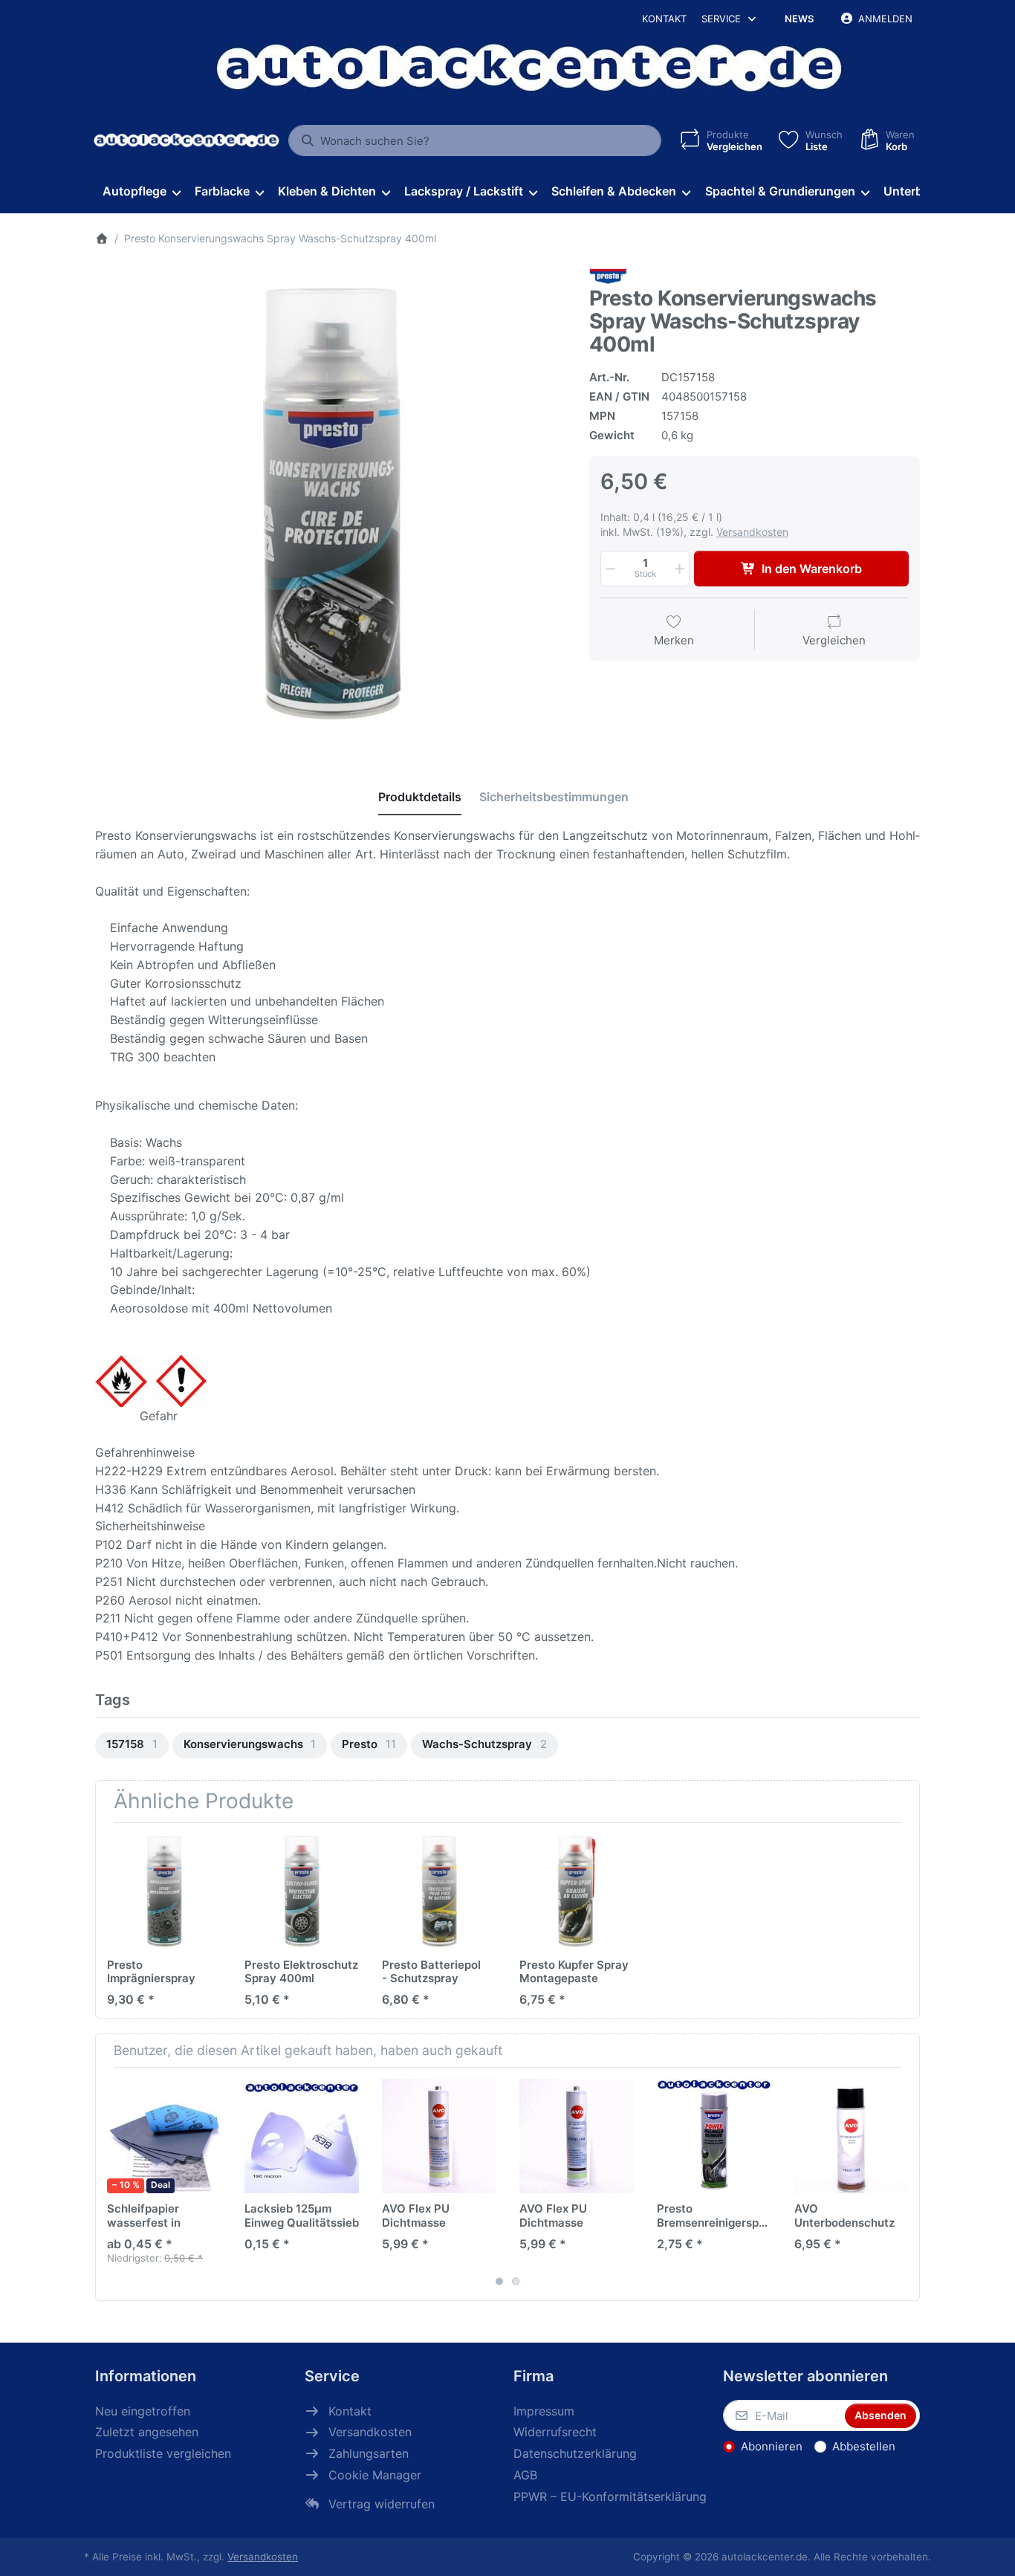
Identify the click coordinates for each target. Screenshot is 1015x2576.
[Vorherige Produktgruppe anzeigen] (112, 2184)
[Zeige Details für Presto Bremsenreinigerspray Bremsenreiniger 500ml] (714, 2136)
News (799, 19)
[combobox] (475, 140)
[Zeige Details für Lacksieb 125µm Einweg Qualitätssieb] (302, 2136)
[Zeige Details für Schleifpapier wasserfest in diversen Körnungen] (164, 2136)
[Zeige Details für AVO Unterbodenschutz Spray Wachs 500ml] (852, 2136)
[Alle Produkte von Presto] (608, 276)
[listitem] (331, 504)
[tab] (420, 797)
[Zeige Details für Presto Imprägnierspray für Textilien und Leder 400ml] (164, 1891)
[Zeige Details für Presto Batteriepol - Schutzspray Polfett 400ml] (439, 1891)
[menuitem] (141, 192)
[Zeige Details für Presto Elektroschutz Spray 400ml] (302, 1891)
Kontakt (664, 19)
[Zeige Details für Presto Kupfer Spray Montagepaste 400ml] (577, 1891)
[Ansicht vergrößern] (331, 504)
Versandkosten (752, 532)
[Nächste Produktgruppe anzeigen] (903, 2184)
